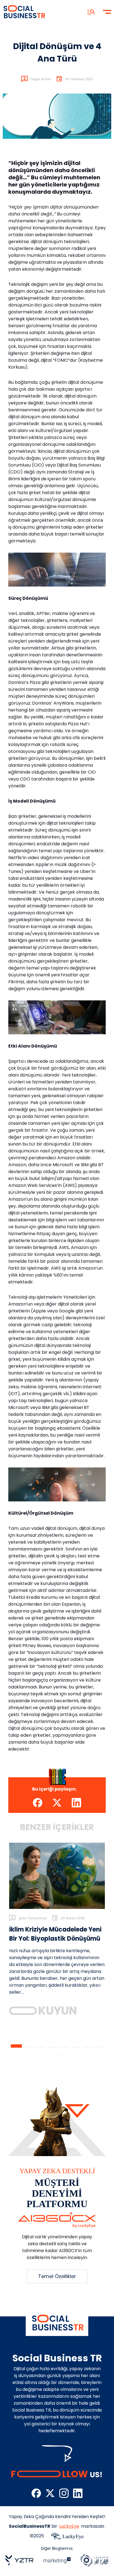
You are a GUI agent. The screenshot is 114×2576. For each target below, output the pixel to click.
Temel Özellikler (57, 2276)
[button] (16, 2046)
